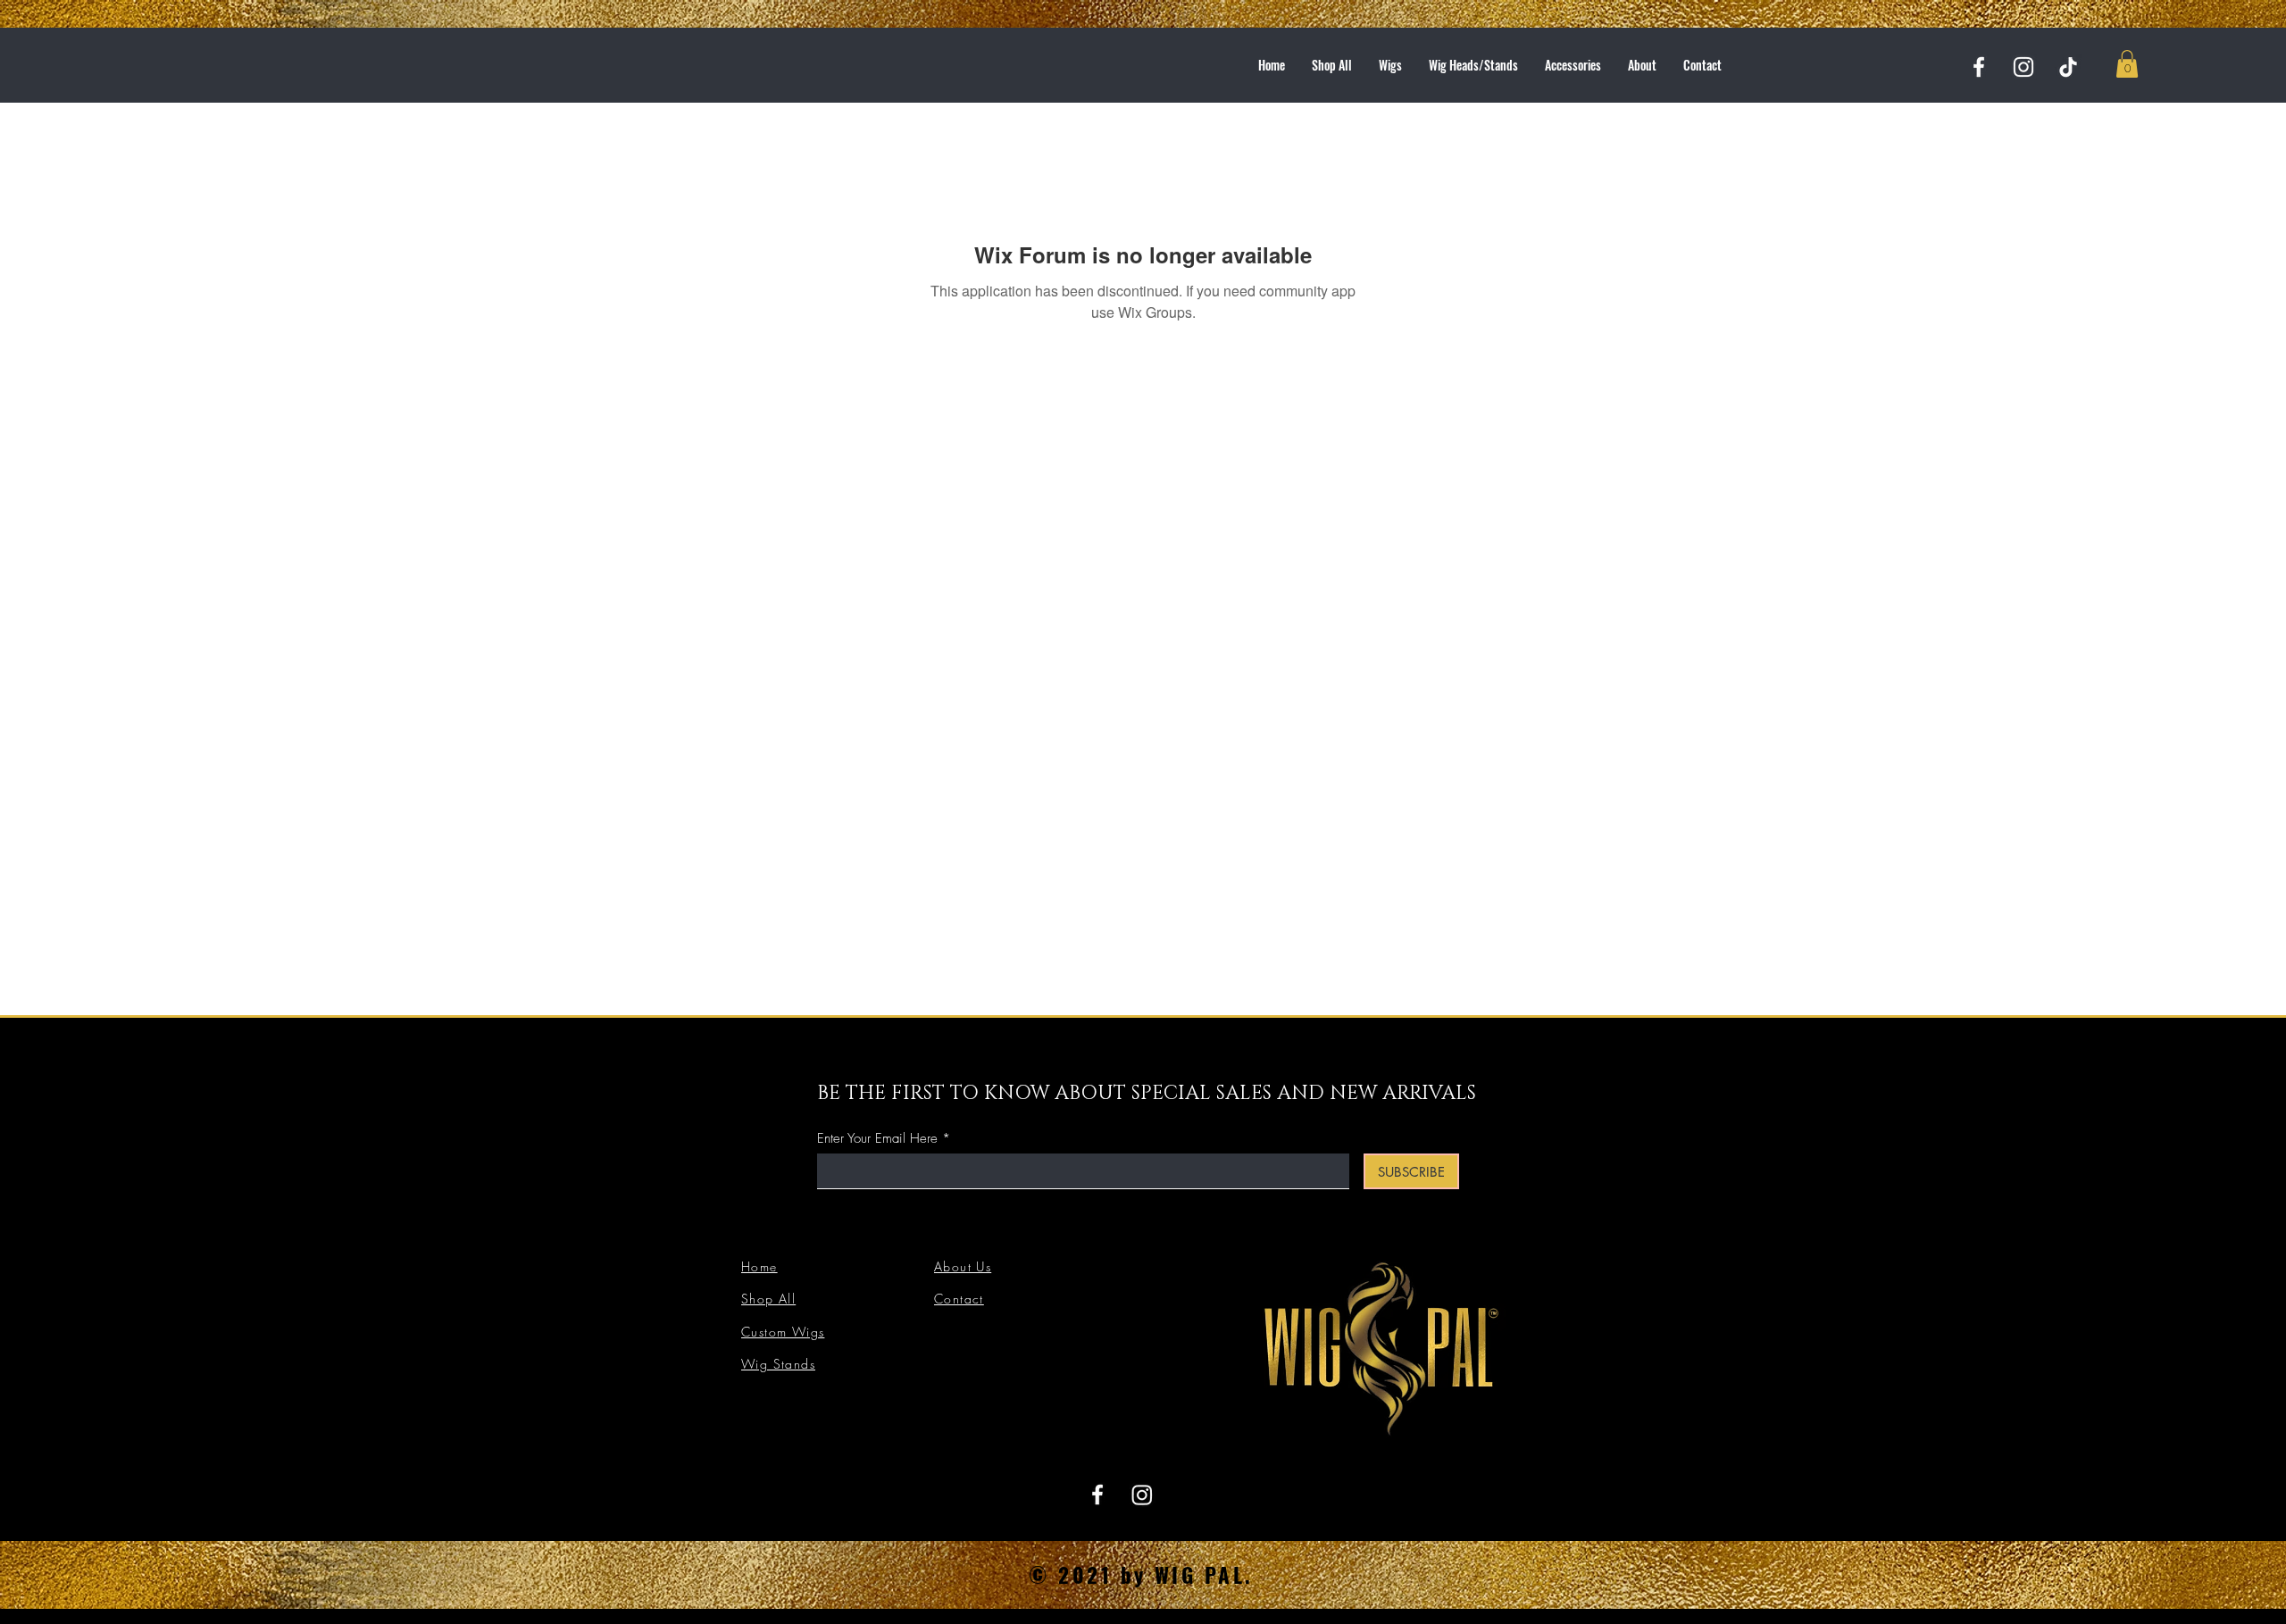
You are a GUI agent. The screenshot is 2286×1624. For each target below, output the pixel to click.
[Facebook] (1979, 67)
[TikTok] (2068, 67)
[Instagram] (2023, 67)
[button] (2127, 64)
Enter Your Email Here (877, 1139)
